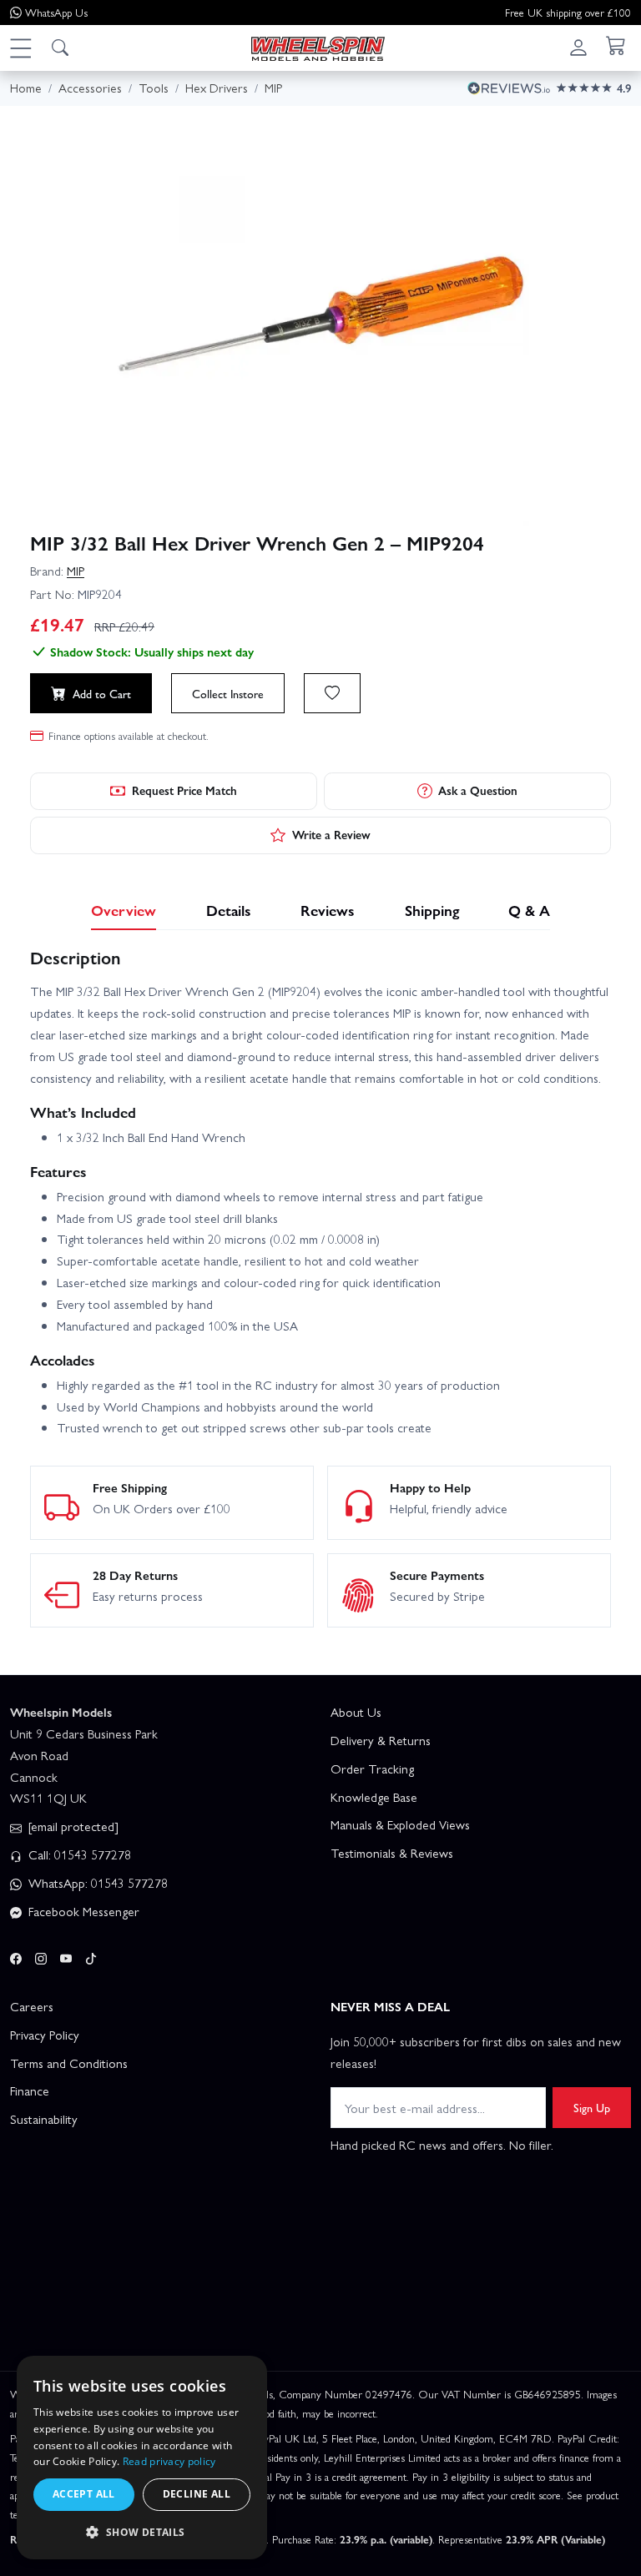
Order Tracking (372, 1768)
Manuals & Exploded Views (400, 1824)
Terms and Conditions (69, 2063)
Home (26, 88)
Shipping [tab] (432, 910)
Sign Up (592, 2107)
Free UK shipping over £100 (568, 12)
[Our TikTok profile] (91, 1956)
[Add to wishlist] (332, 693)
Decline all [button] (197, 2494)
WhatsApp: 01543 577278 (96, 1883)
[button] (20, 48)
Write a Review (331, 834)
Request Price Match (184, 790)
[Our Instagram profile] (41, 1956)
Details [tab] (229, 910)
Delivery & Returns (381, 1740)
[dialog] (142, 2458)
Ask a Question (478, 790)
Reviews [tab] (328, 910)
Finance (30, 2090)
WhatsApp (56, 12)
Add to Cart (102, 693)
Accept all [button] (84, 2494)
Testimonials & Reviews (392, 1853)
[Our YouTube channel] (66, 1956)
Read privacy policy (169, 2461)
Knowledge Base (374, 1797)
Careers (32, 2006)
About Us (356, 1712)
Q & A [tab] (529, 910)
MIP (76, 571)
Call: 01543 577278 (78, 1854)
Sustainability (44, 2119)
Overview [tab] (124, 910)
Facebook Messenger (82, 1911)
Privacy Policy (45, 2035)
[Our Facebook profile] (16, 1956)
